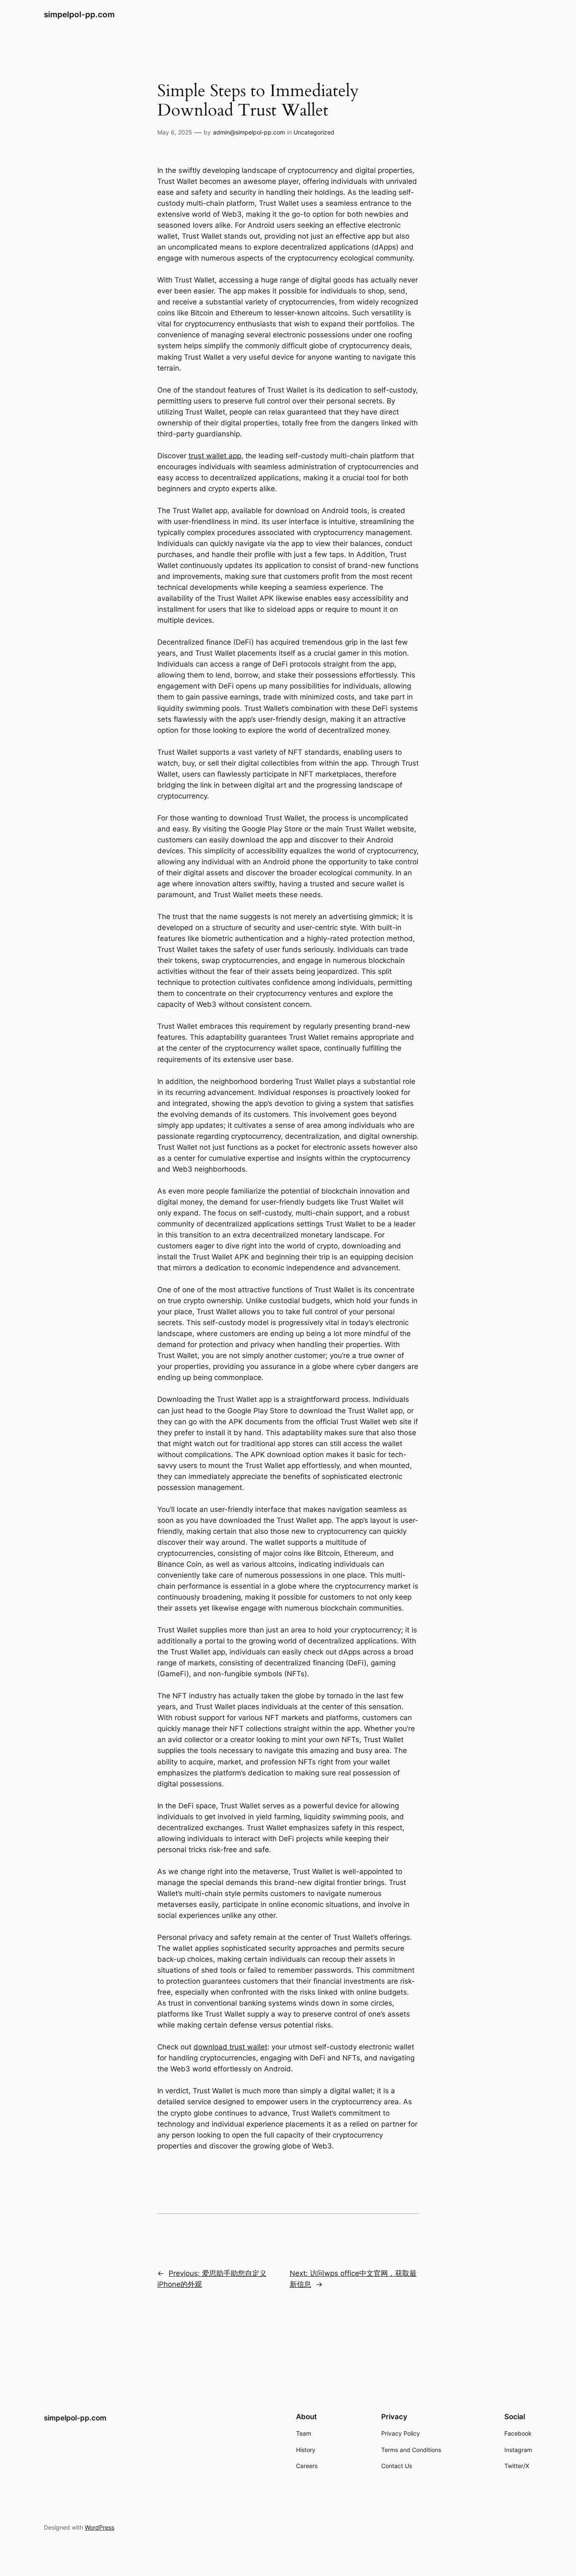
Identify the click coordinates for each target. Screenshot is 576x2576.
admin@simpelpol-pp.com (249, 132)
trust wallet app (215, 456)
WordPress (100, 2527)
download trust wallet (230, 2047)
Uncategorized (314, 132)
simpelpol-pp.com (79, 14)
